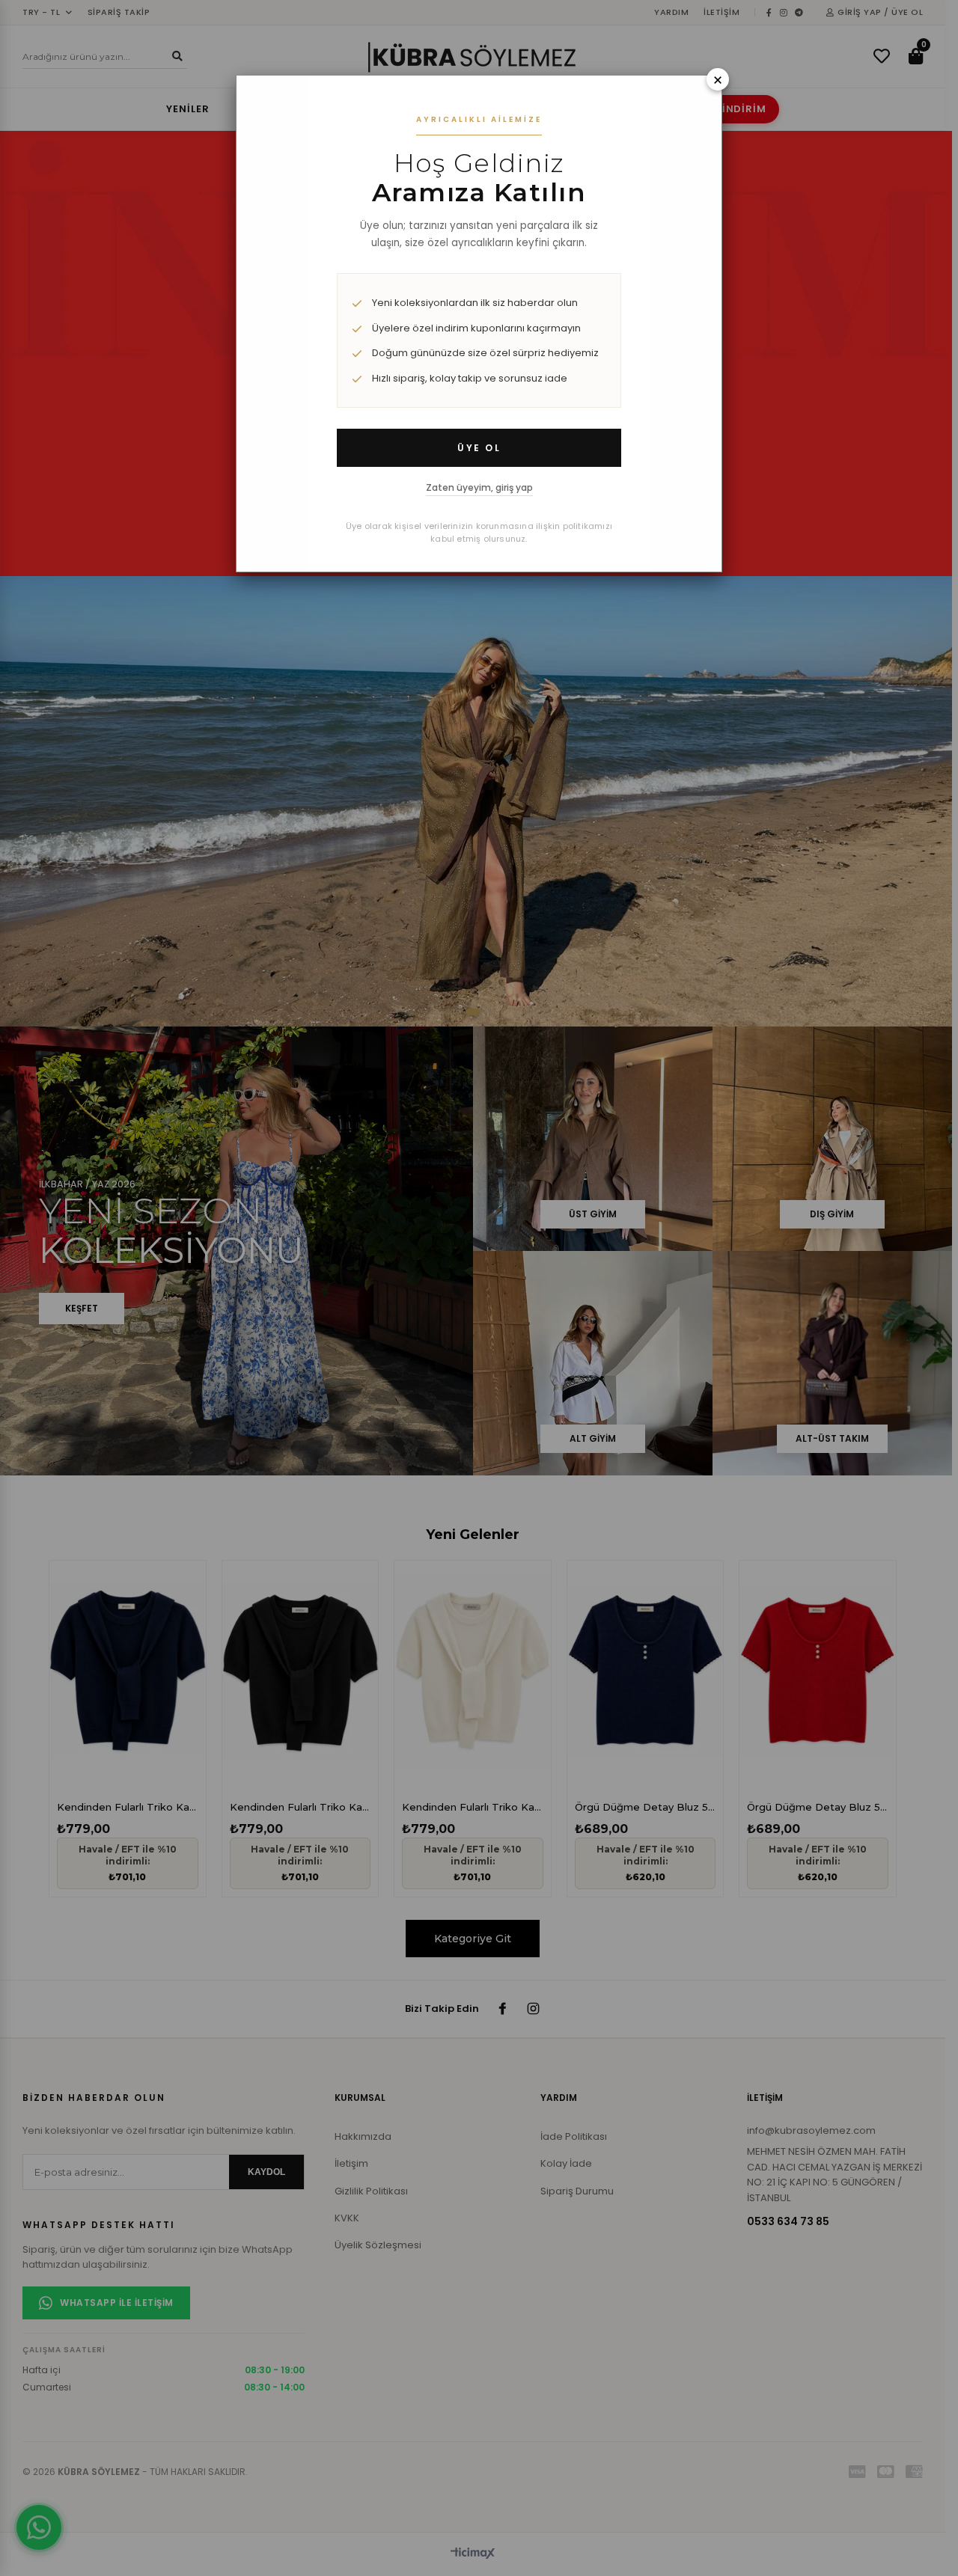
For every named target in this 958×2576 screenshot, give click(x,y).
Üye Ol (479, 448)
